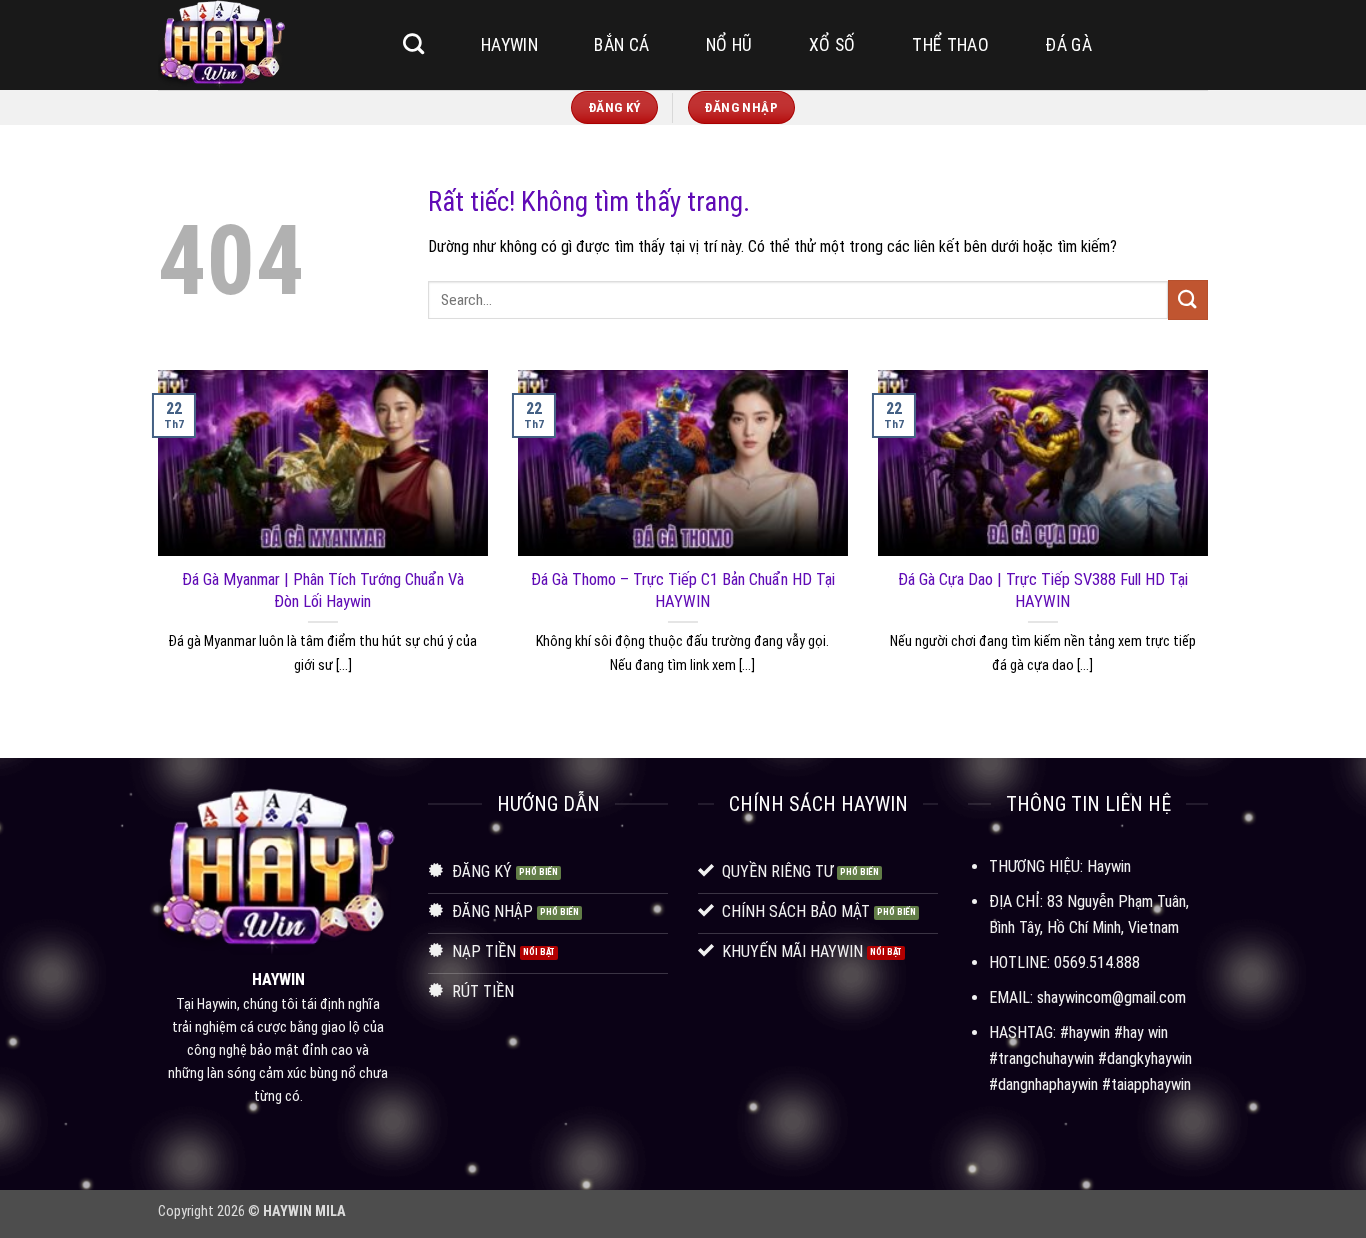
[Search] (414, 43)
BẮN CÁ (621, 45)
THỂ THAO (950, 45)
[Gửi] (1188, 299)
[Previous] (154, 547)
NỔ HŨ (729, 45)
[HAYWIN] (258, 45)
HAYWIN (509, 45)
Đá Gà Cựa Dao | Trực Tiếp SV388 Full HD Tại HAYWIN (1043, 590)
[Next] (1212, 547)
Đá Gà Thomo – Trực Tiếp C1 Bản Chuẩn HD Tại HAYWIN (683, 590)
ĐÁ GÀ (1068, 45)
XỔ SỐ (832, 45)
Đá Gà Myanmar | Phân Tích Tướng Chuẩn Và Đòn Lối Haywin (323, 590)
